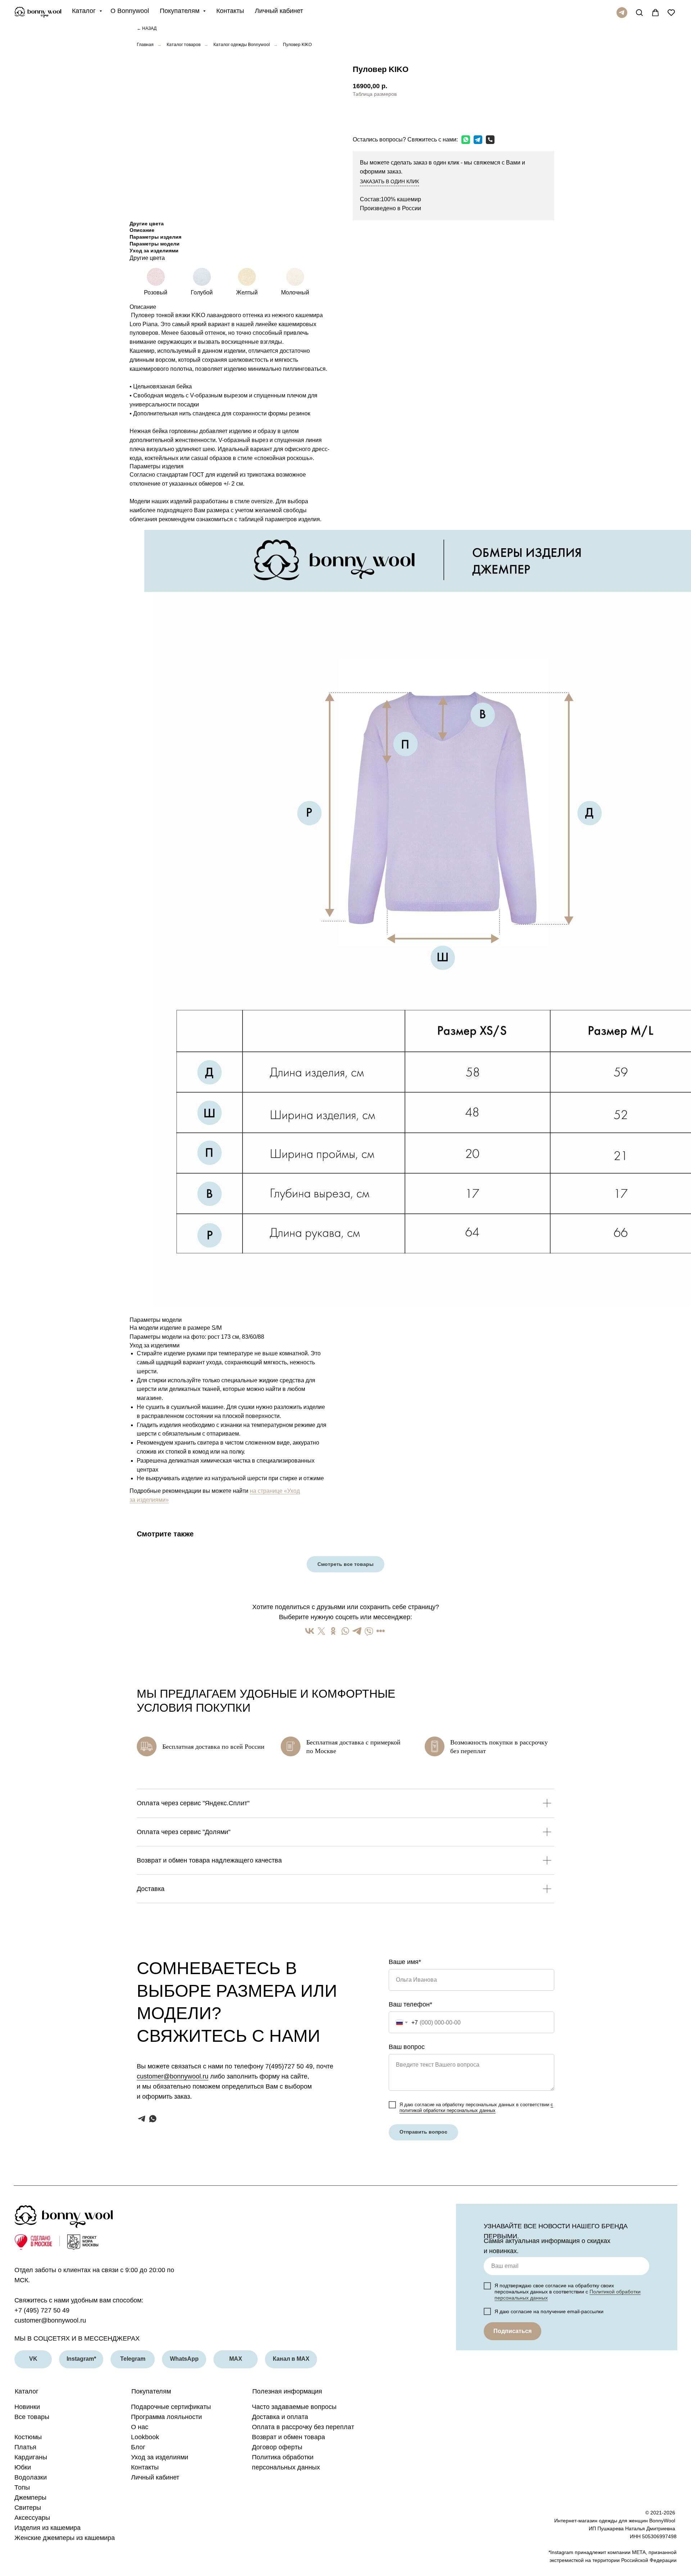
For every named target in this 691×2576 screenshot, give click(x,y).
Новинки (27, 2407)
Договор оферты (277, 2447)
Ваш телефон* (410, 2004)
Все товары (32, 2417)
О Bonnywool (130, 11)
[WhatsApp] (464, 140)
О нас (140, 2427)
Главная (145, 45)
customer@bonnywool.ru (173, 2076)
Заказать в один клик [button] (389, 181)
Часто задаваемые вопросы (294, 2407)
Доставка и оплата (280, 2417)
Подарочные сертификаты (171, 2407)
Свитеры (28, 2508)
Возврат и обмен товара (288, 2437)
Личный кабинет (279, 11)
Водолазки (31, 2477)
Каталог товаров (184, 45)
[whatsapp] (153, 2119)
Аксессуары (32, 2518)
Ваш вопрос (407, 2047)
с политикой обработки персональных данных (476, 2107)
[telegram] (622, 13)
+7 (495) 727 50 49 (42, 2310)
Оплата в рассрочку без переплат (303, 2427)
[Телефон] (488, 140)
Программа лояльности (166, 2417)
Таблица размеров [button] (375, 94)
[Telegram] (476, 140)
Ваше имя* (405, 1962)
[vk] (638, 11)
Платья (25, 2447)
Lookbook (145, 2437)
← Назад (147, 28)
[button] (393, 114)
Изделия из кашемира (48, 2528)
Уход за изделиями (160, 2457)
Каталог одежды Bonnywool (242, 45)
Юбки (23, 2467)
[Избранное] (669, 11)
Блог (138, 2447)
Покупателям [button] (180, 11)
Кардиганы (31, 2457)
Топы (22, 2487)
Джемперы (30, 2498)
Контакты (230, 11)
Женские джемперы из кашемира (65, 2538)
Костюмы (28, 2437)
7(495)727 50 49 (289, 2066)
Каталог (85, 11)
